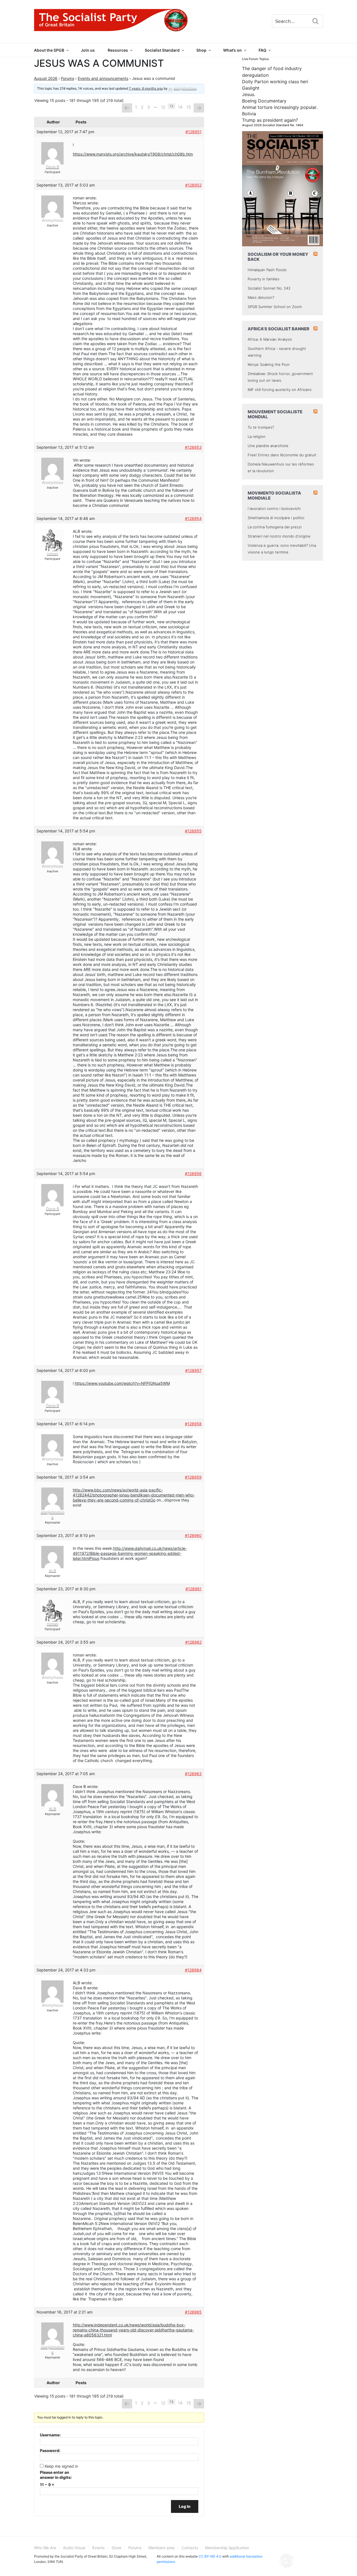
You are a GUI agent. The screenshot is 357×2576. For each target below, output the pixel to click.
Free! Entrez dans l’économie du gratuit (282, 455)
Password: (50, 2450)
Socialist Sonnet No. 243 (269, 288)
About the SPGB (49, 50)
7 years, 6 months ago (146, 88)
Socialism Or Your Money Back (278, 257)
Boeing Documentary (264, 101)
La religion (257, 436)
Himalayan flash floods (267, 270)
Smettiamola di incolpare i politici (276, 518)
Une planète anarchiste (268, 446)
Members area (161, 2548)
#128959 (193, 1477)
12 (163, 107)
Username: (50, 2435)
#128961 (194, 1589)
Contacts (190, 2548)
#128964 (193, 1970)
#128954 (193, 518)
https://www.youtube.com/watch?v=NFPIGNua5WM (122, 1383)
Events (98, 2548)
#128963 (193, 1774)
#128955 (193, 831)
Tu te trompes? (261, 427)
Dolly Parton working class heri (275, 82)
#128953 (193, 447)
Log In (185, 2506)
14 (180, 107)
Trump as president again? (270, 120)
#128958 (193, 1424)
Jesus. (249, 94)
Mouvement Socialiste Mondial (275, 414)
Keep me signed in (61, 2466)
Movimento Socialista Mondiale (274, 496)
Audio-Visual (74, 2548)
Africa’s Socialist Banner (278, 329)
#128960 (193, 1535)
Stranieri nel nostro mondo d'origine (279, 536)
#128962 (193, 1642)
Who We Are (45, 2548)
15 (189, 107)
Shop (201, 50)
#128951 (194, 132)
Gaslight (251, 88)
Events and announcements (103, 78)
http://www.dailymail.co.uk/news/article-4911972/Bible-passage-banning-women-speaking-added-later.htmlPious (130, 1553)
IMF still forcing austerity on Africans (280, 390)
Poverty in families (264, 279)
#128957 (193, 1370)
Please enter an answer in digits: (56, 2475)
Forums (68, 78)
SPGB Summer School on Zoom (275, 307)
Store (116, 2548)
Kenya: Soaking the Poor (269, 364)
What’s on (232, 50)
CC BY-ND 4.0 (210, 2556)
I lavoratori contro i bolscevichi (274, 508)
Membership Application (227, 2548)
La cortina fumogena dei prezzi (275, 527)
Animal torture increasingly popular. (280, 107)
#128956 (193, 1174)
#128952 (193, 185)
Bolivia (249, 114)
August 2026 (46, 78)
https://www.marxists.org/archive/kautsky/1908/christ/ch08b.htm (133, 154)
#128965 (193, 2312)
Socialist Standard (162, 50)
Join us (88, 50)
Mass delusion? (261, 297)
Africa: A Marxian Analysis (270, 339)
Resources (118, 50)
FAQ (262, 50)
